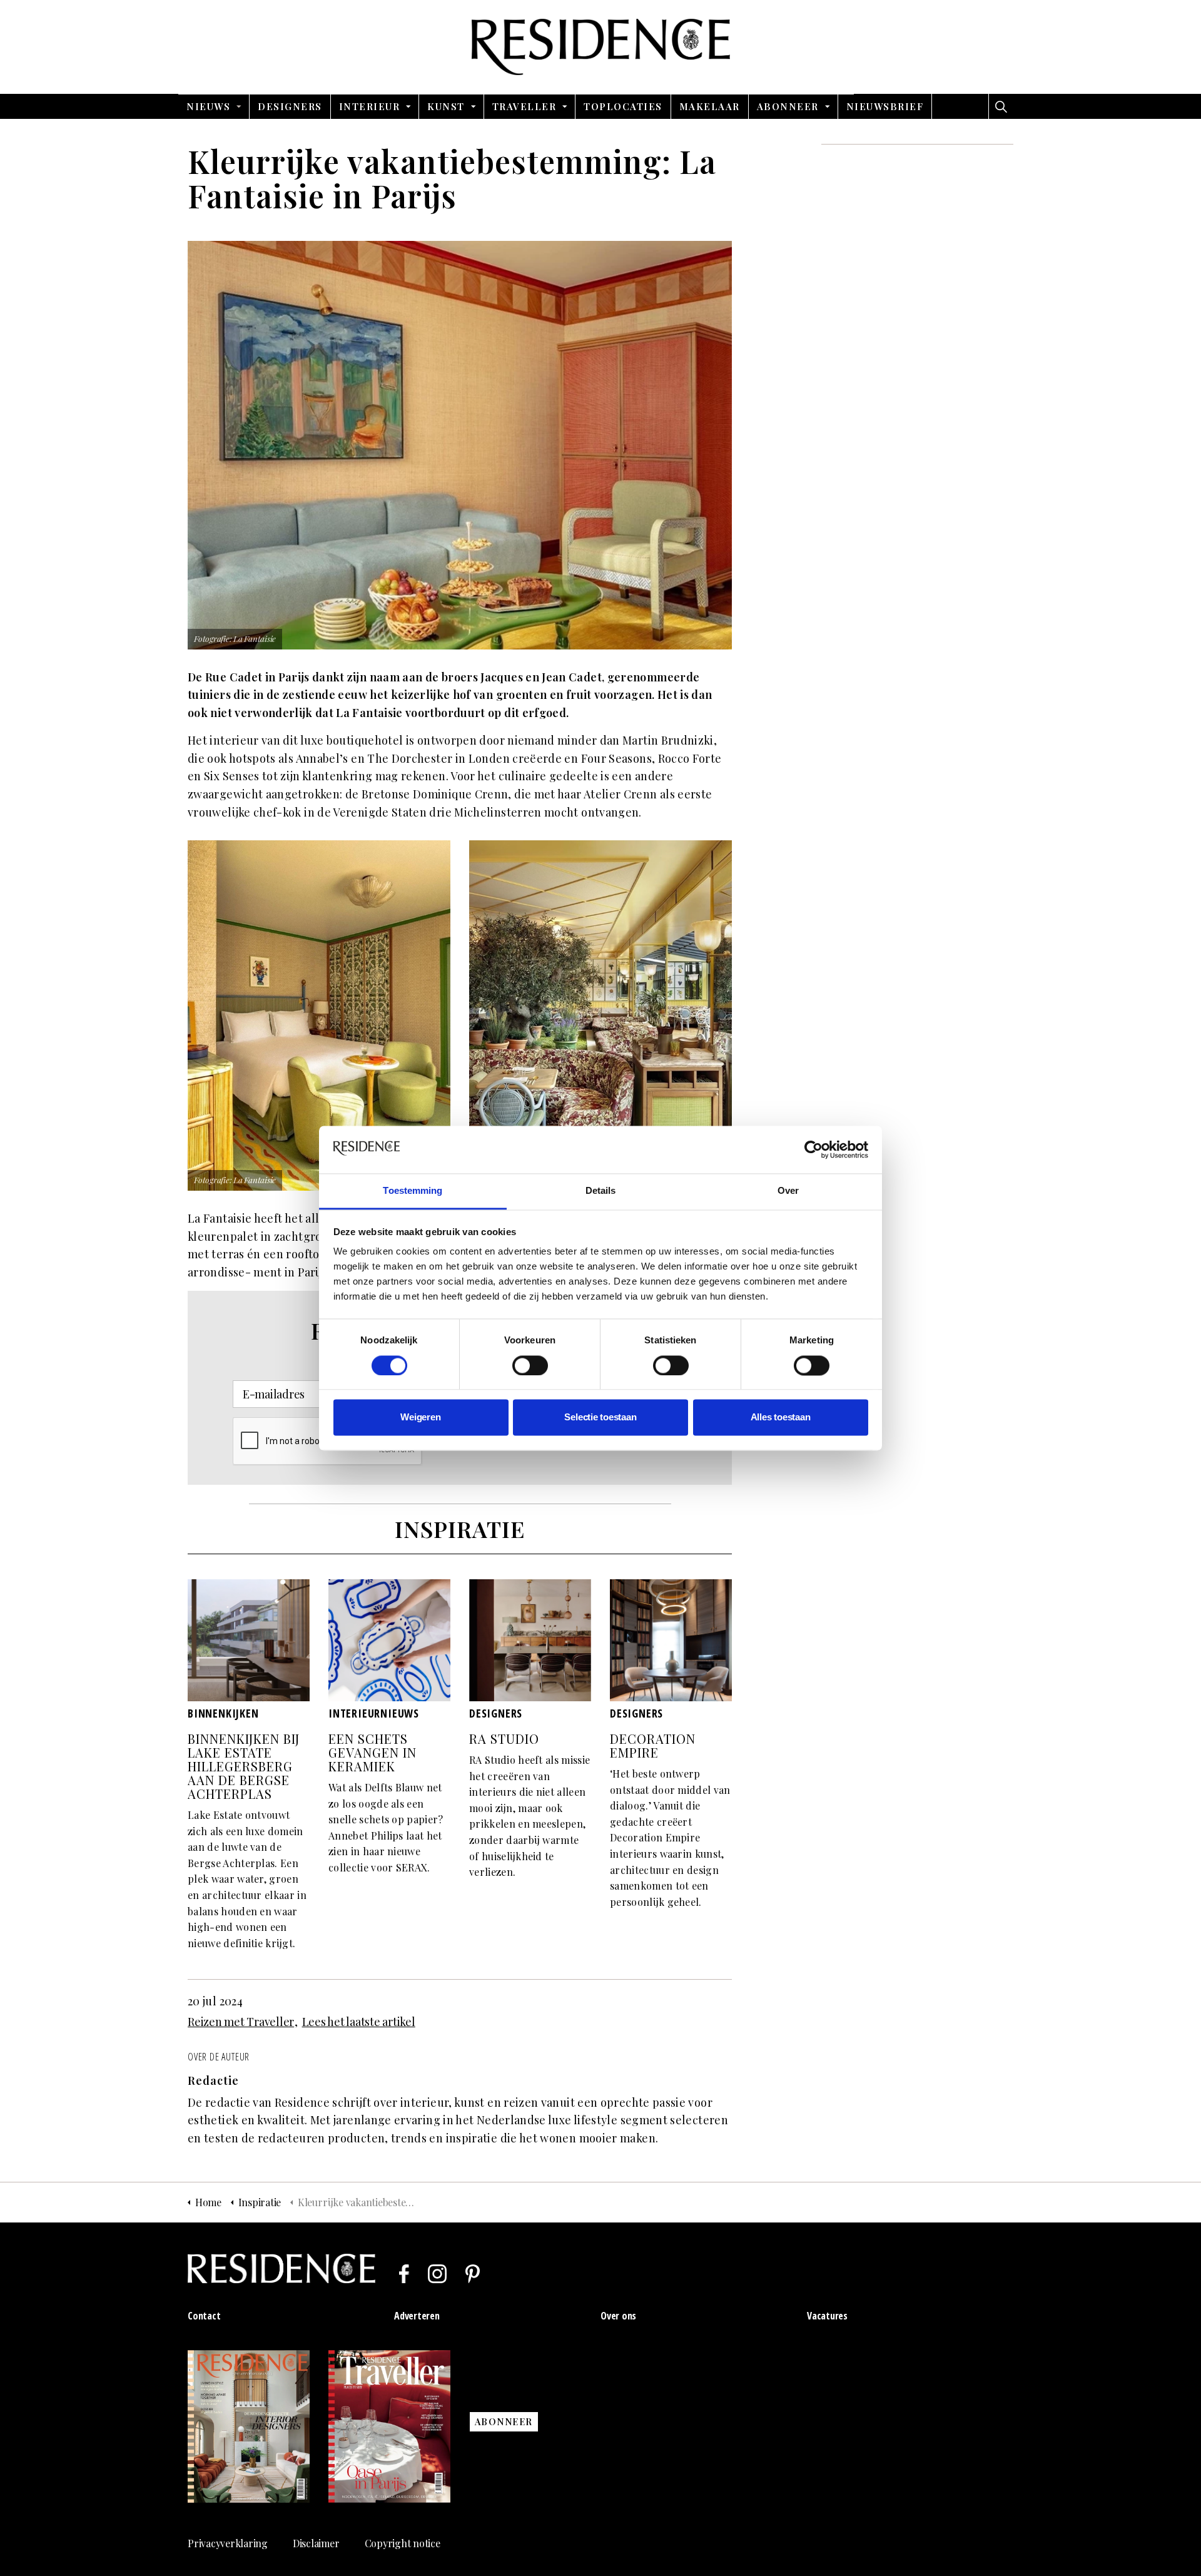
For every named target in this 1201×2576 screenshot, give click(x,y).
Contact (204, 2316)
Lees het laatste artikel (359, 2022)
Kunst (446, 106)
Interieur (370, 106)
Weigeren (420, 1418)
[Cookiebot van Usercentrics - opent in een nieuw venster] (813, 1149)
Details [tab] (601, 1191)
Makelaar (710, 106)
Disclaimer (316, 2543)
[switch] (530, 1365)
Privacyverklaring (228, 2543)
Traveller (524, 106)
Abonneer (788, 106)
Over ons (618, 2316)
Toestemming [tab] (413, 1191)
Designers (290, 106)
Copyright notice (403, 2543)
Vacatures (827, 2316)
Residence (601, 47)
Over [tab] (788, 1191)
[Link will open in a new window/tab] (404, 2274)
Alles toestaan (781, 1418)
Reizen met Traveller (241, 2022)
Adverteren (417, 2316)
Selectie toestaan (600, 1418)
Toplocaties (623, 106)
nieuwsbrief (885, 106)
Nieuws (208, 106)
